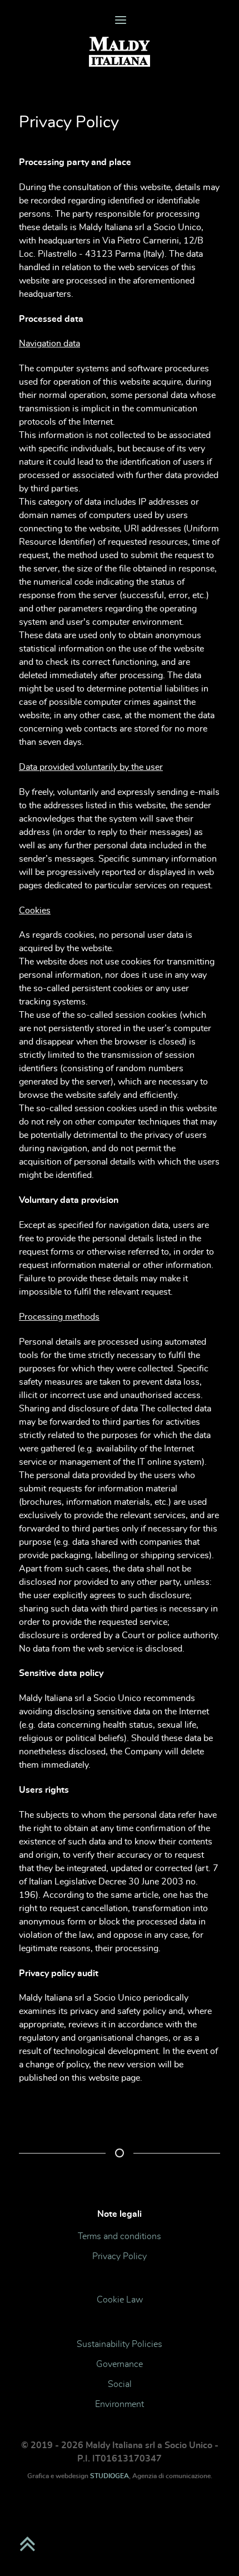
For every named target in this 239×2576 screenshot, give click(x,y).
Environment (120, 2404)
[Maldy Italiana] (120, 53)
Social (120, 2384)
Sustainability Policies (120, 2344)
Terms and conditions (120, 2236)
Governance (120, 2364)
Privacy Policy (120, 2256)
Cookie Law (120, 2300)
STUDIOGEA (109, 2476)
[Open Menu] (120, 21)
